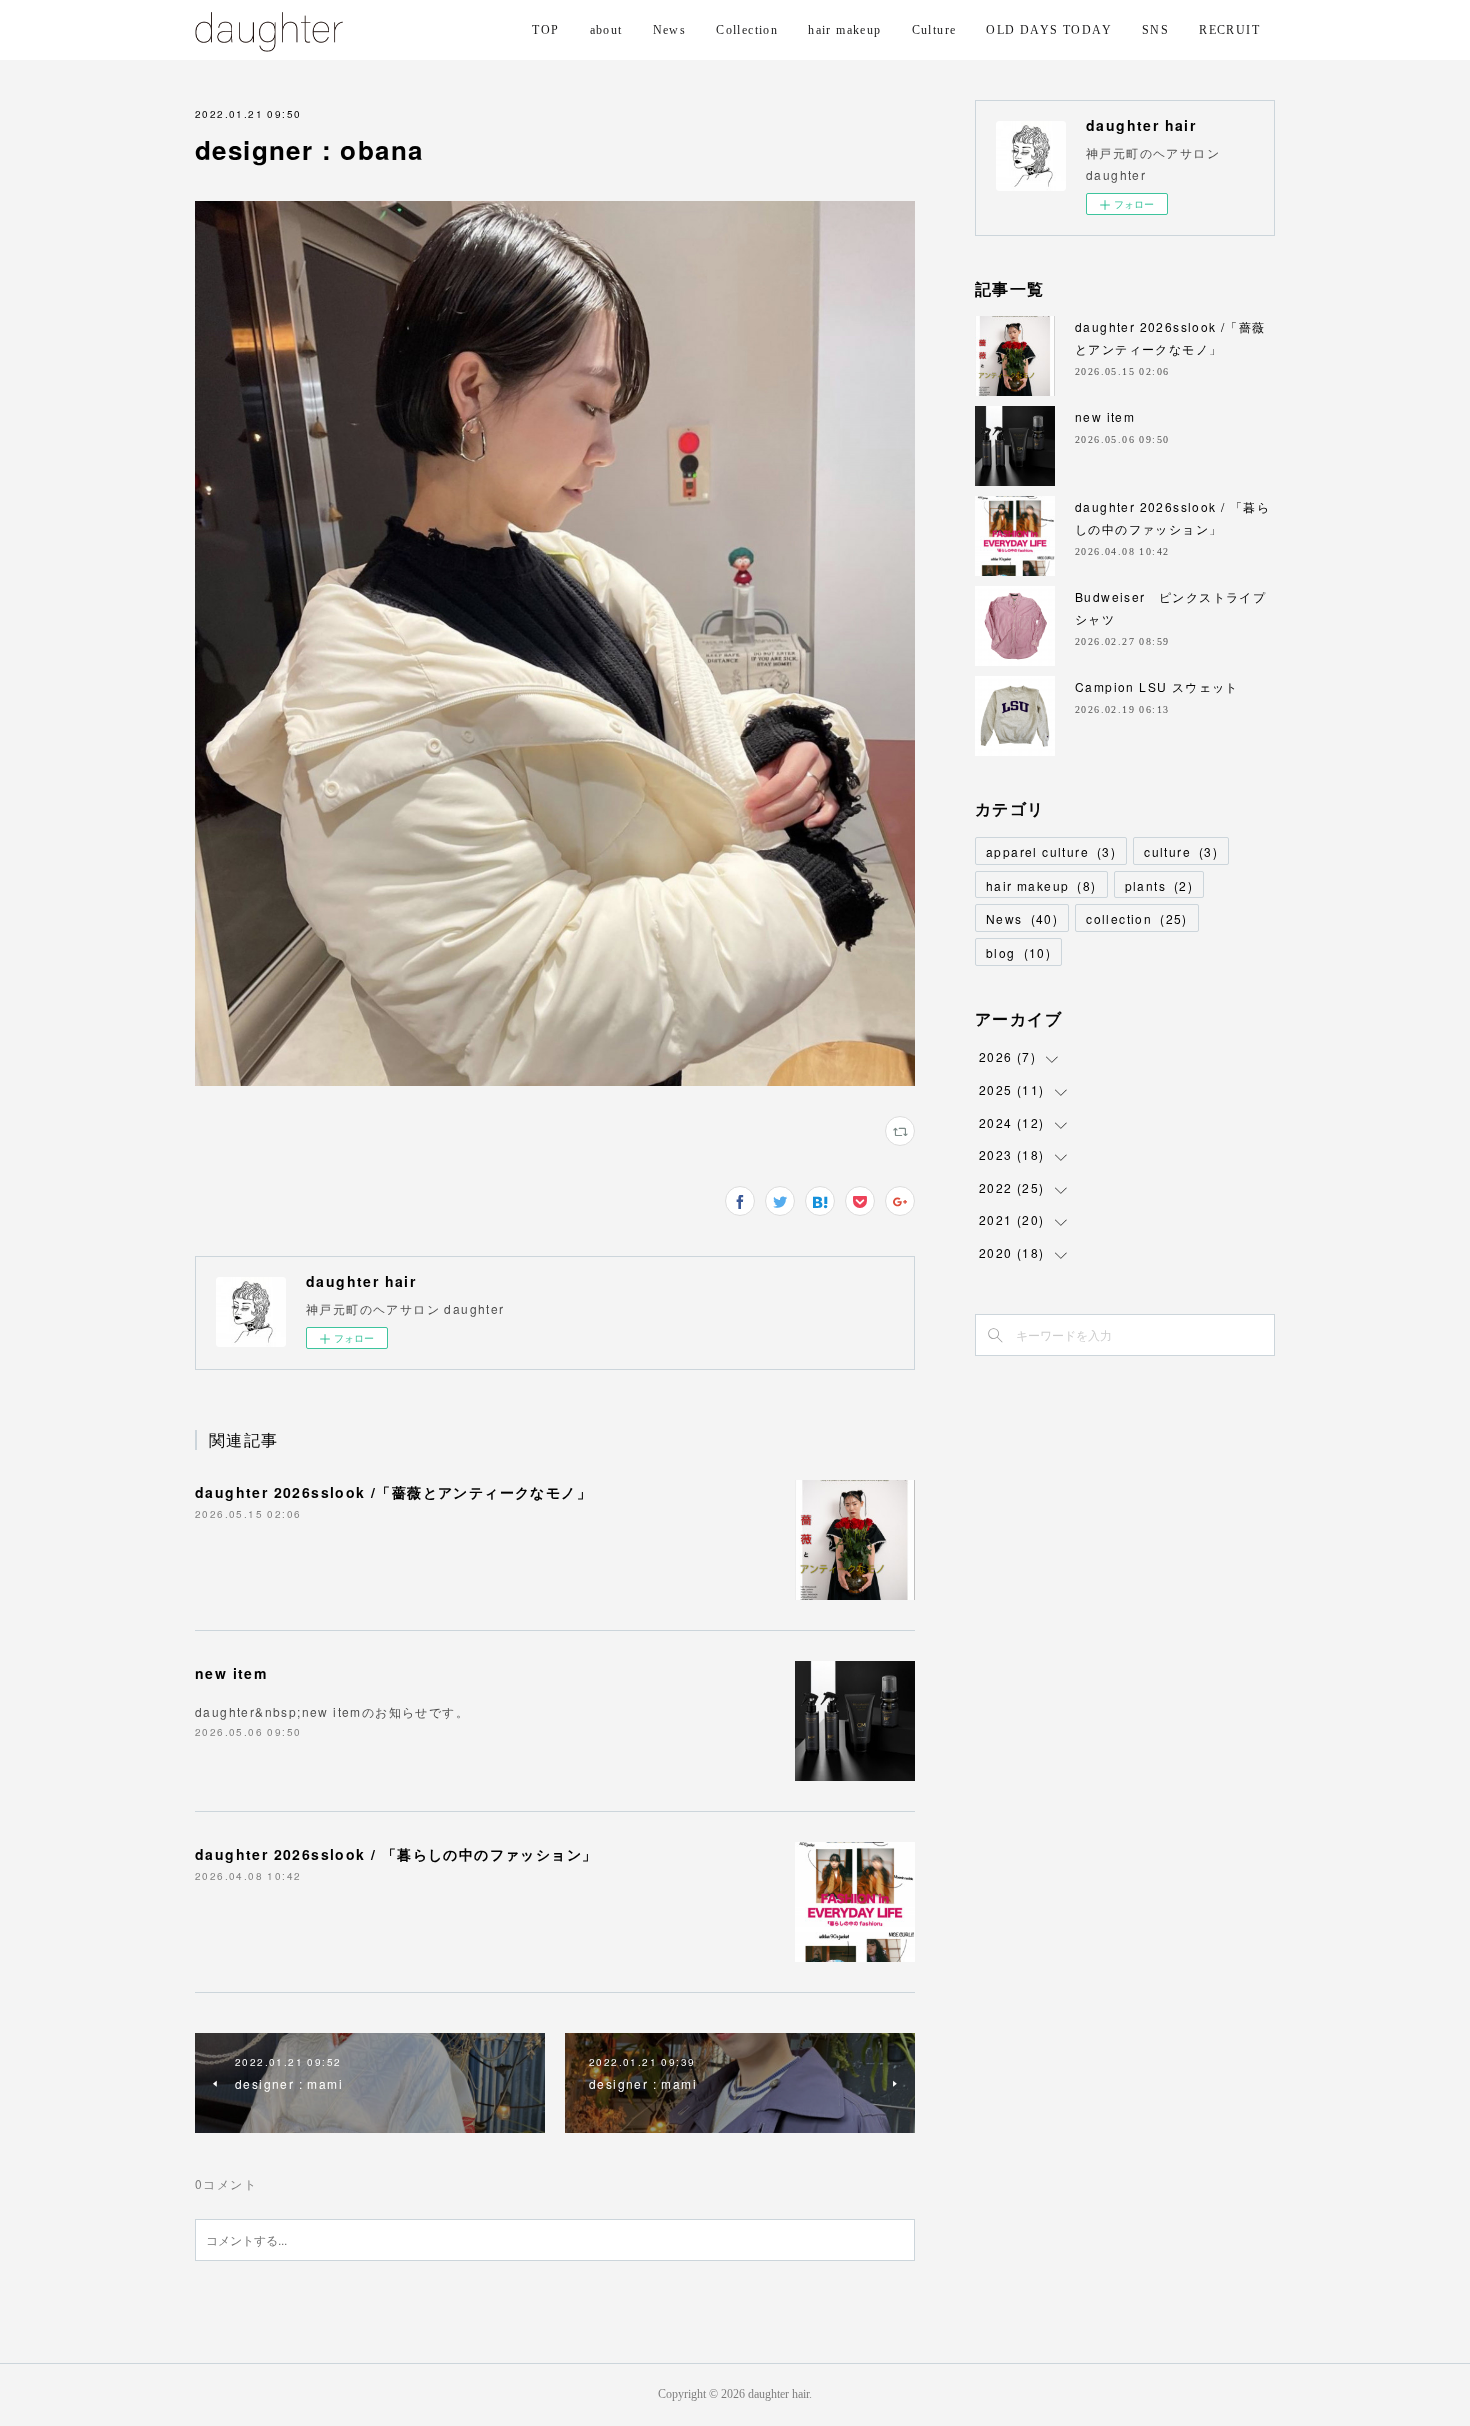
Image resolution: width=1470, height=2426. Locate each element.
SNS (1155, 30)
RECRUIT (1229, 30)
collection (1137, 918)
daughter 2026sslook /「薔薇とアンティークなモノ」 (393, 1492)
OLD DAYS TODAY (1049, 30)
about (606, 30)
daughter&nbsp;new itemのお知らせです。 (332, 1711)
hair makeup (844, 30)
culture (1181, 851)
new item (231, 1673)
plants (1159, 885)
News (670, 30)
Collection (747, 30)
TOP (545, 30)
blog (1018, 952)
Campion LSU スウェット (1157, 686)
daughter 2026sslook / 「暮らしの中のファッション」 (396, 1854)
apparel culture (1051, 851)
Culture (934, 30)
